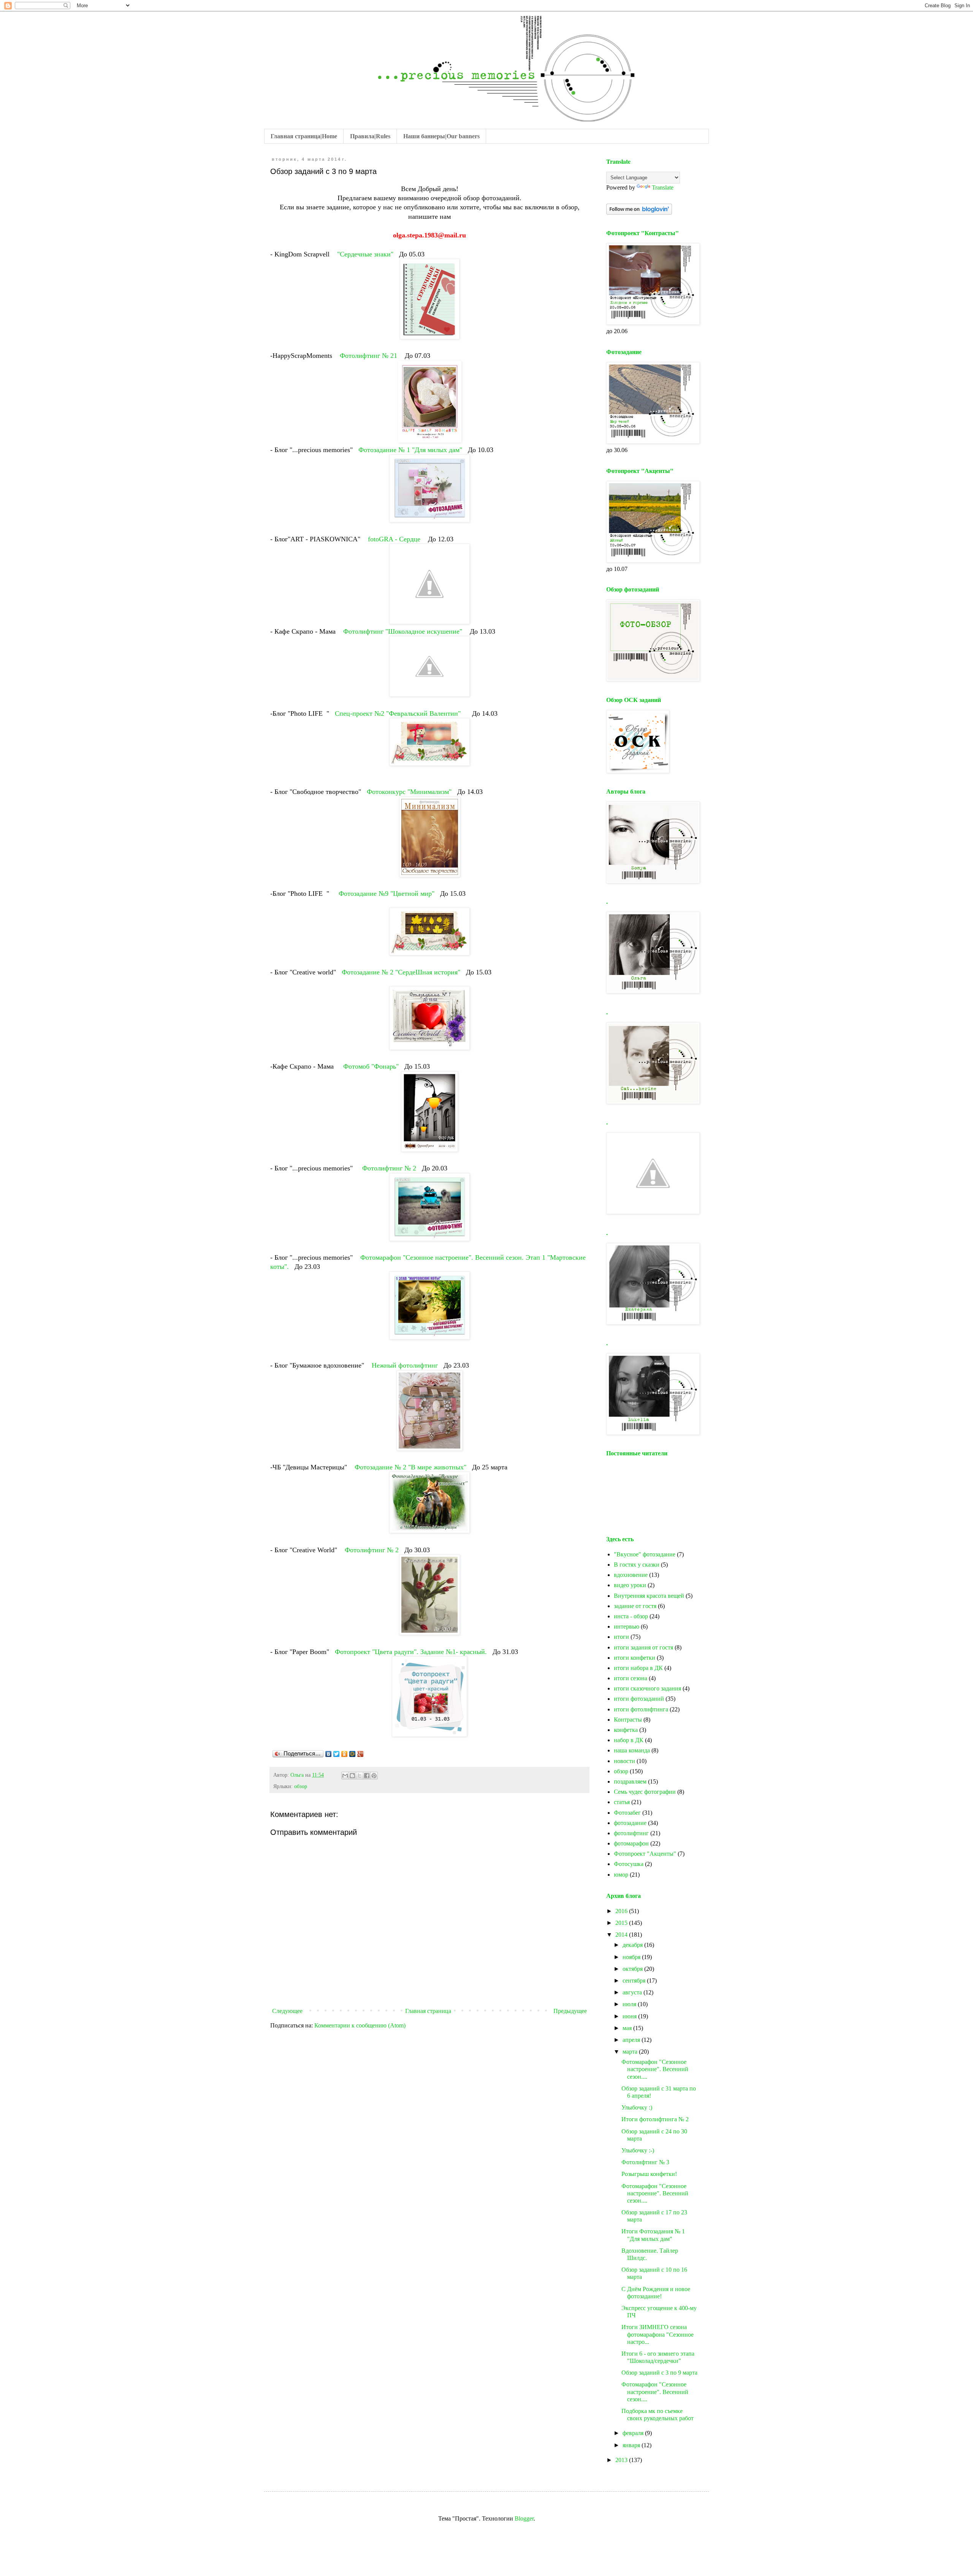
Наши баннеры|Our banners (441, 136)
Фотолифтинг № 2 (389, 1168)
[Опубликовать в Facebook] (367, 1776)
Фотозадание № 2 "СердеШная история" (401, 972)
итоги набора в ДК (638, 1668)
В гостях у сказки (637, 1565)
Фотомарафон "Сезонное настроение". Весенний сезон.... (655, 2069)
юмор (621, 1875)
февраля (634, 2433)
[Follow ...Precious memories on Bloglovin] (639, 213)
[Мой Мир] (353, 1754)
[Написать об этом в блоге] (352, 1776)
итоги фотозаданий (639, 1699)
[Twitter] (337, 1754)
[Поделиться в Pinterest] (374, 1776)
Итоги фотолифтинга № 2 (655, 2119)
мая (628, 2028)
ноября (632, 1957)
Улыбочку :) (637, 2107)
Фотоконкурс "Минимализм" (410, 792)
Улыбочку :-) (638, 2150)
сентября (635, 1981)
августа (633, 1992)
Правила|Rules (370, 136)
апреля (632, 2040)
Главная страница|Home (304, 136)
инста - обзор (631, 1616)
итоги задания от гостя (643, 1647)
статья (622, 1802)
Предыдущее (570, 2011)
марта (631, 2052)
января (632, 2445)
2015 (622, 1923)
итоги (621, 1637)
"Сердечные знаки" (366, 254)
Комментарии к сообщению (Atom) (360, 2025)
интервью (627, 1626)
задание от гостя (635, 1606)
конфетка (626, 1730)
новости (624, 1761)
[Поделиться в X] (360, 1776)
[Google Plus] (361, 1754)
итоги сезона (631, 1678)
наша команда (632, 1750)
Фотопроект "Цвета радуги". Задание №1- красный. (412, 1652)
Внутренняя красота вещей (649, 1596)
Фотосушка (629, 1864)
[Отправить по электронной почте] (345, 1776)
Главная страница (428, 2011)
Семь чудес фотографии (645, 1792)
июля (630, 2004)
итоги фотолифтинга (641, 1709)
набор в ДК (629, 1740)
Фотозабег (627, 1813)
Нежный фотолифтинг (405, 1365)
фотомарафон (631, 1843)
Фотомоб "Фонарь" (372, 1066)
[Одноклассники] (345, 1754)
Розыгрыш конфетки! (649, 2174)
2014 (622, 1935)
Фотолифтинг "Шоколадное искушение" (404, 631)
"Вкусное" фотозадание (645, 1554)
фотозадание (630, 1823)
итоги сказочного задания (647, 1688)
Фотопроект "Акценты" (645, 1854)
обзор (301, 1786)
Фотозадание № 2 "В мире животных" (411, 1467)
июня (630, 2016)
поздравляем (630, 1781)
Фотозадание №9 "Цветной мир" (387, 893)
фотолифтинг (631, 1833)
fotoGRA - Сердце (394, 539)
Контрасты (628, 1720)
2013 (622, 2460)
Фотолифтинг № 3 (645, 2162)
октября (633, 1969)
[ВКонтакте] (329, 1754)
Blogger (524, 2518)
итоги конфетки (635, 1658)
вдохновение (631, 1575)
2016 (622, 1911)
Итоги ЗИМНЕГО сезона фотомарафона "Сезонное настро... (658, 2334)
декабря (633, 1945)
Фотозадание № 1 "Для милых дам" (411, 450)
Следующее (287, 2011)
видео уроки (630, 1585)
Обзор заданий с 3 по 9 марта (659, 2373)
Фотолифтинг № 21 (368, 356)
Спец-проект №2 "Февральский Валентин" (399, 713)
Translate (663, 187)
